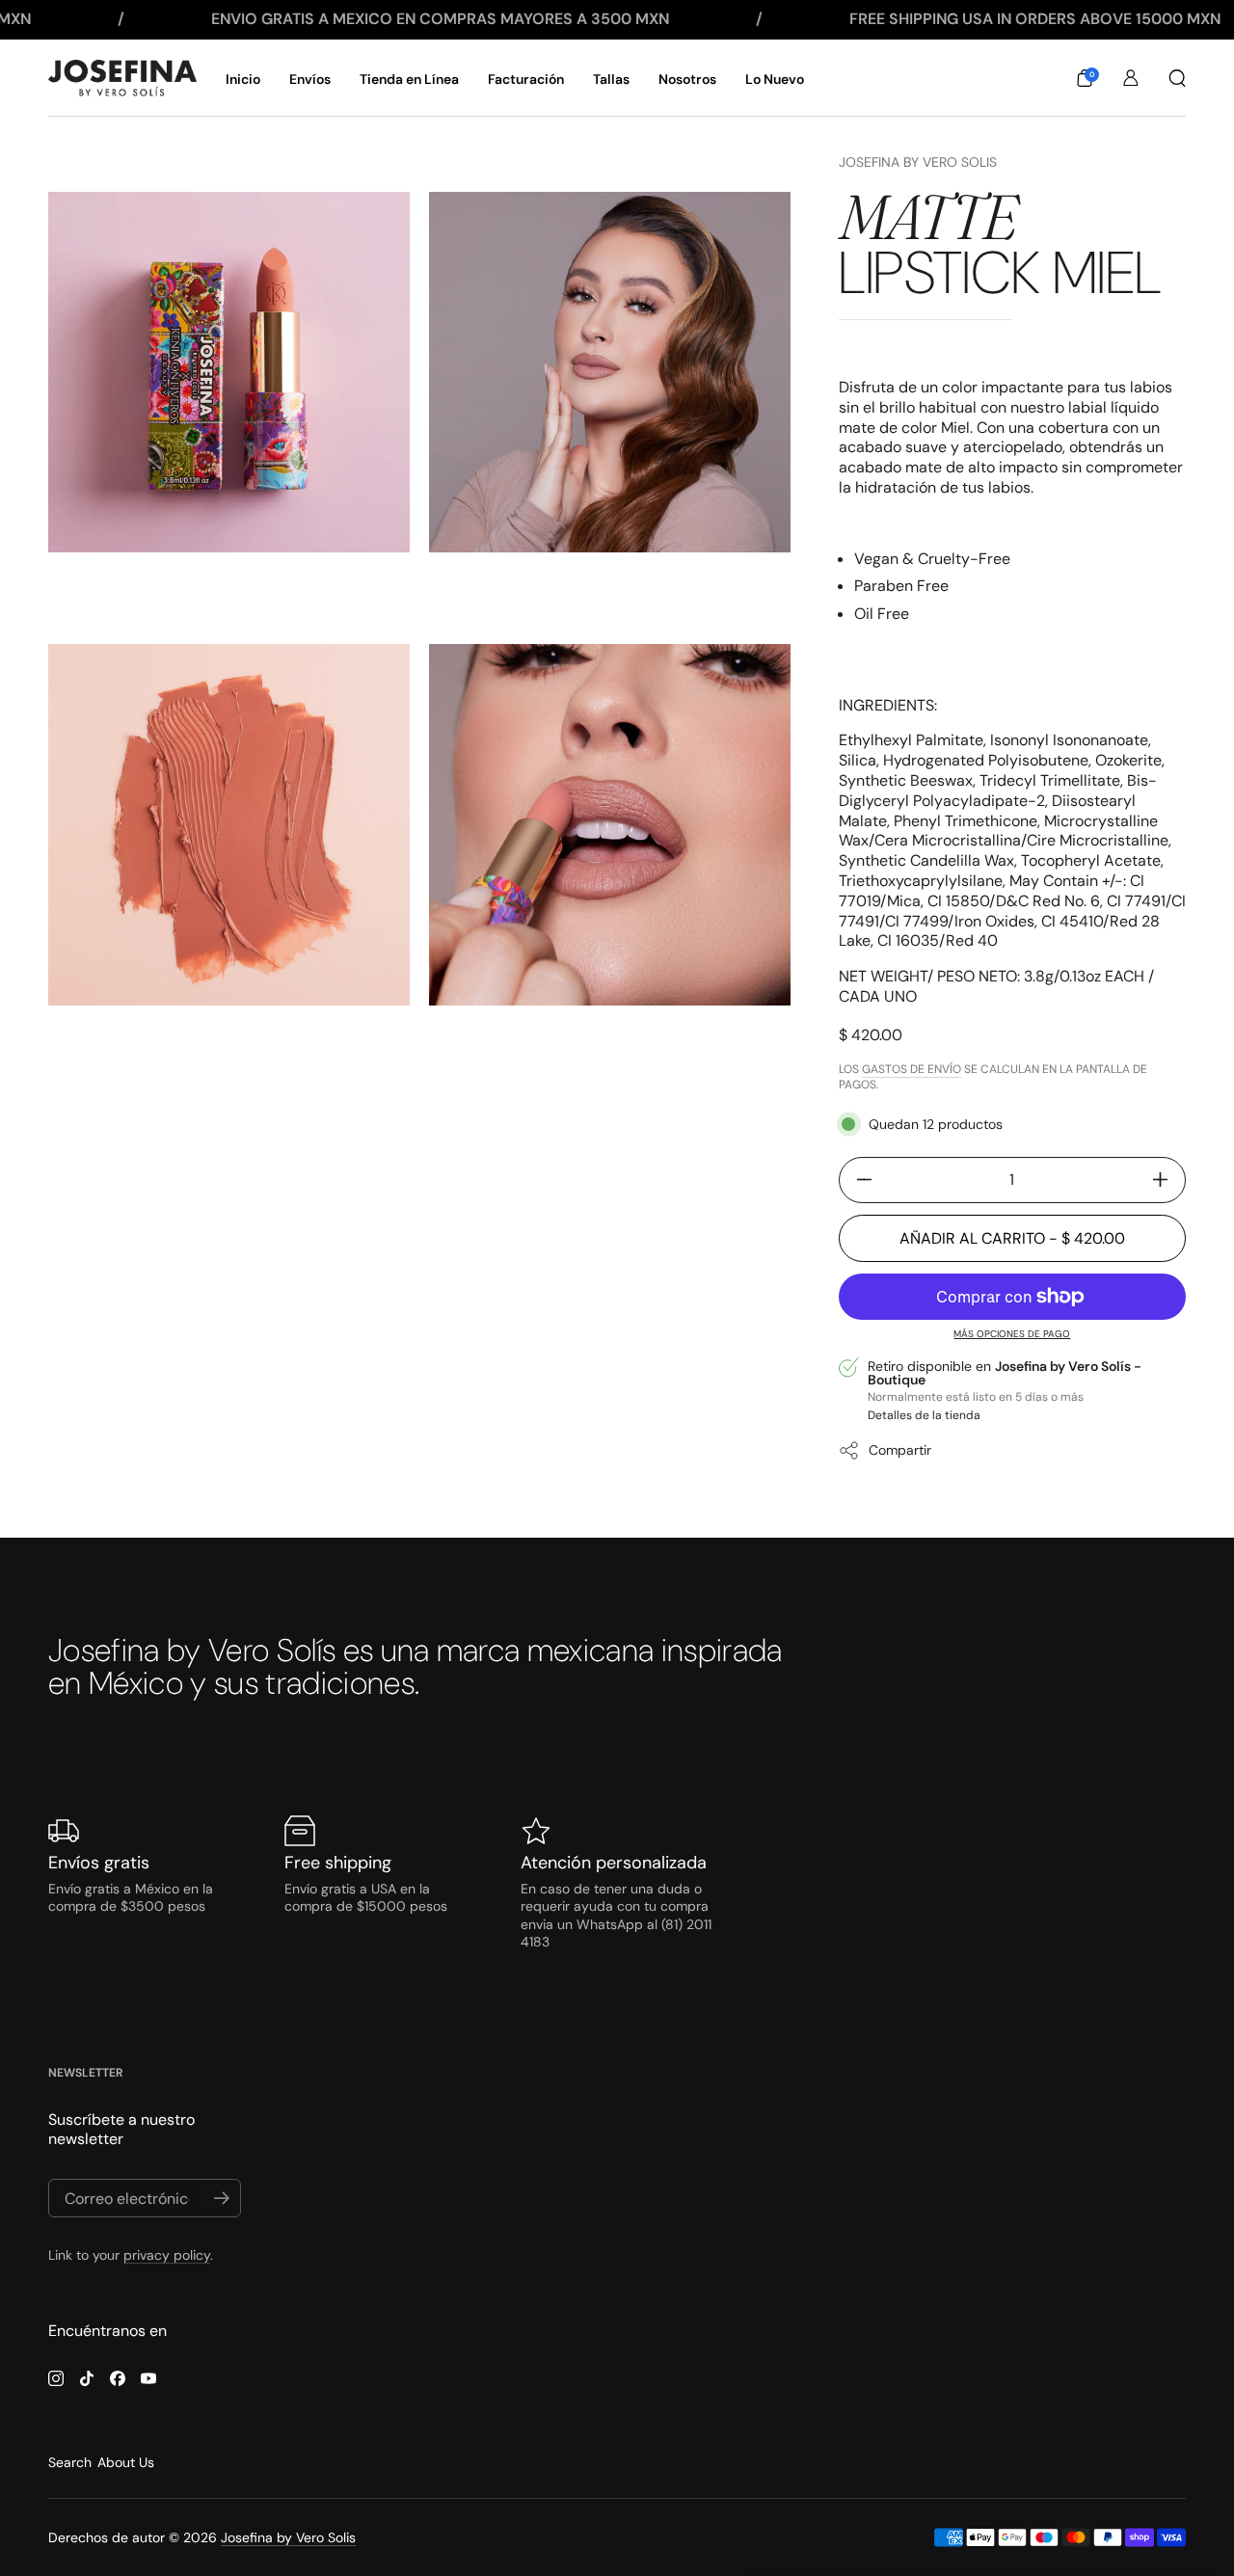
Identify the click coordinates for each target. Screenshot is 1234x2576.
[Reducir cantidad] (857, 1180)
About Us (126, 2462)
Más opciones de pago (1012, 1334)
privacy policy (167, 2255)
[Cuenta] (1131, 78)
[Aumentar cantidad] (1168, 1180)
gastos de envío (912, 1069)
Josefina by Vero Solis (918, 162)
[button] (1085, 78)
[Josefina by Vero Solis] (122, 78)
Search (70, 2462)
